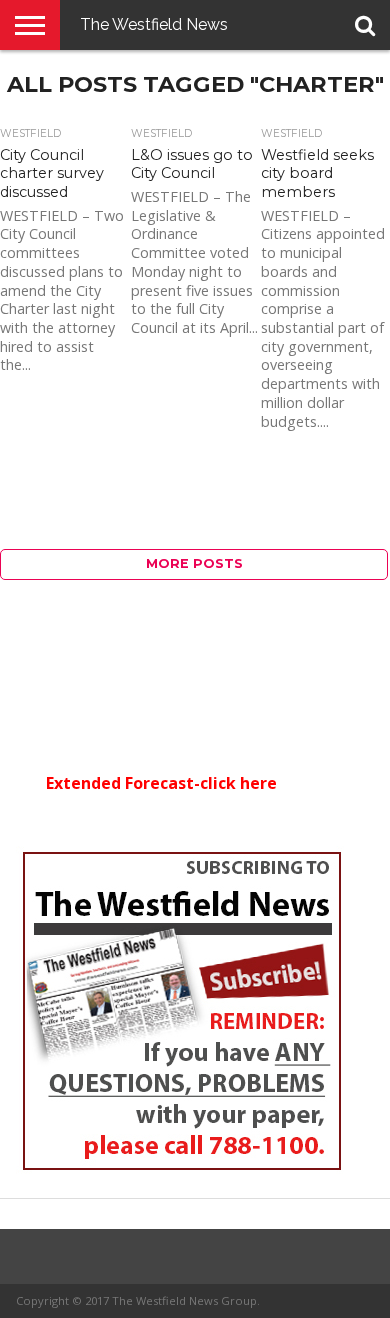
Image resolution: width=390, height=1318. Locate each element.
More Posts (194, 563)
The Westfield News (154, 24)
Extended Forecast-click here (161, 783)
